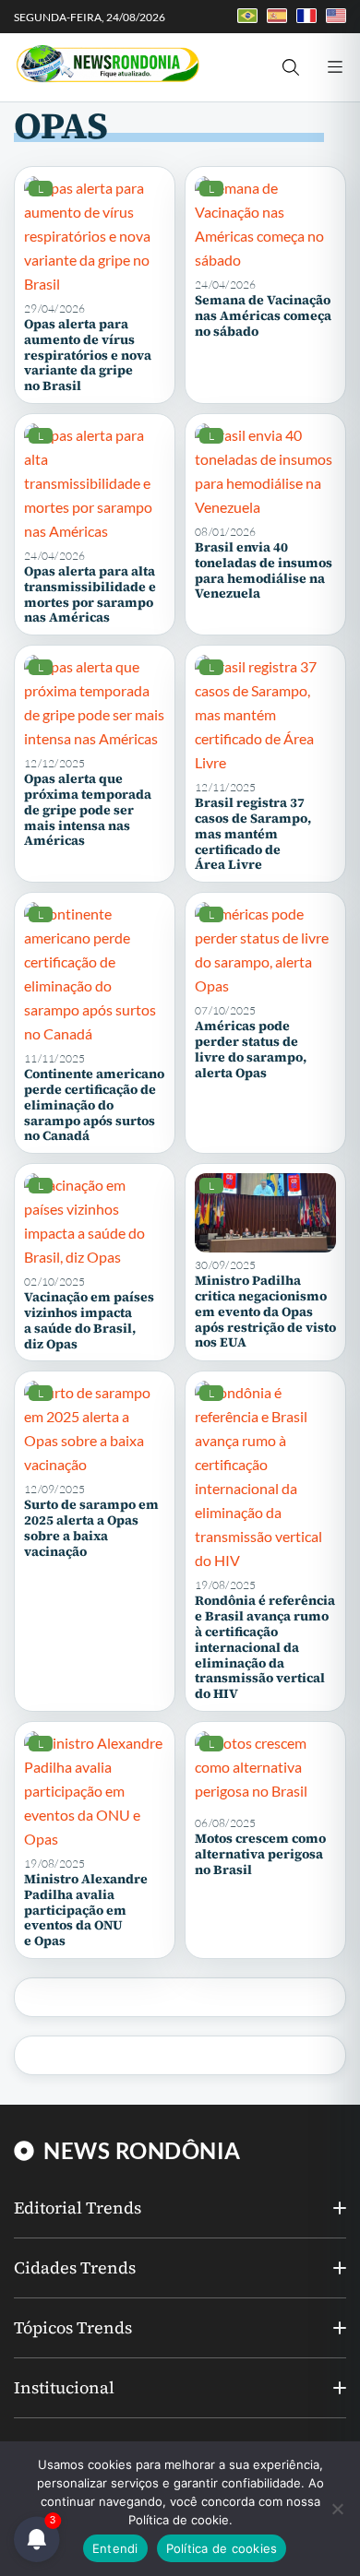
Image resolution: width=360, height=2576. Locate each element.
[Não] (337, 2509)
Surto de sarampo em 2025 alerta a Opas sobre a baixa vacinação (91, 1527)
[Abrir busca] (291, 67)
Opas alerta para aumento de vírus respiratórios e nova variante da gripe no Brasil (88, 355)
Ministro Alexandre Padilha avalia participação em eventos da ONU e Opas (86, 1910)
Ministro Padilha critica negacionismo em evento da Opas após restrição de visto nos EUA (265, 1311)
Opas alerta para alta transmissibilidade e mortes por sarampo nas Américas (90, 594)
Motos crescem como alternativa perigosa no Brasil (260, 1854)
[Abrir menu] (335, 67)
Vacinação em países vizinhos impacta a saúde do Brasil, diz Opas (89, 1320)
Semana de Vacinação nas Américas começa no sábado (263, 315)
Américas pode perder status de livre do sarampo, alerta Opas (251, 1049)
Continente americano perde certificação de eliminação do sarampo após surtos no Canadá (94, 1104)
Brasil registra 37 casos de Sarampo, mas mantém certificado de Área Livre (253, 833)
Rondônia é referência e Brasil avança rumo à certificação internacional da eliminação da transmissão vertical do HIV (265, 1647)
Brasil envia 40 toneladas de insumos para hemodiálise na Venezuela (264, 570)
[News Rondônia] (108, 65)
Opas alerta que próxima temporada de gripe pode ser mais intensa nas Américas (88, 809)
